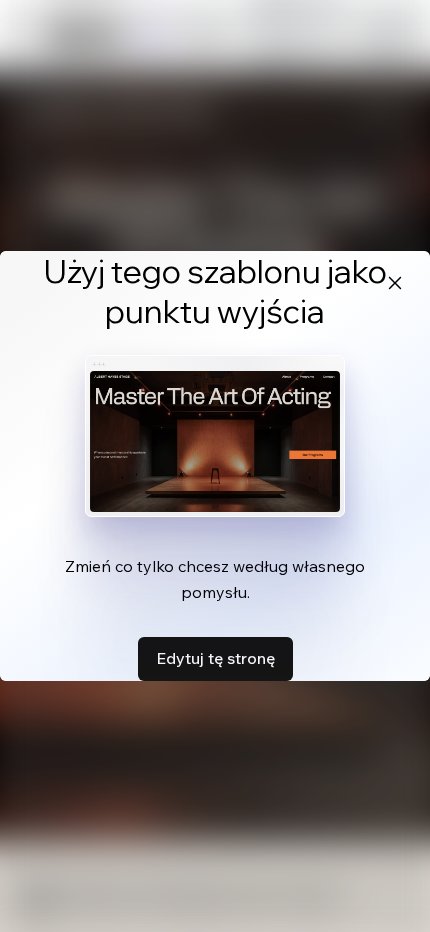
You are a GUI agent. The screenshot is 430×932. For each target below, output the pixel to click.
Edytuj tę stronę (215, 658)
